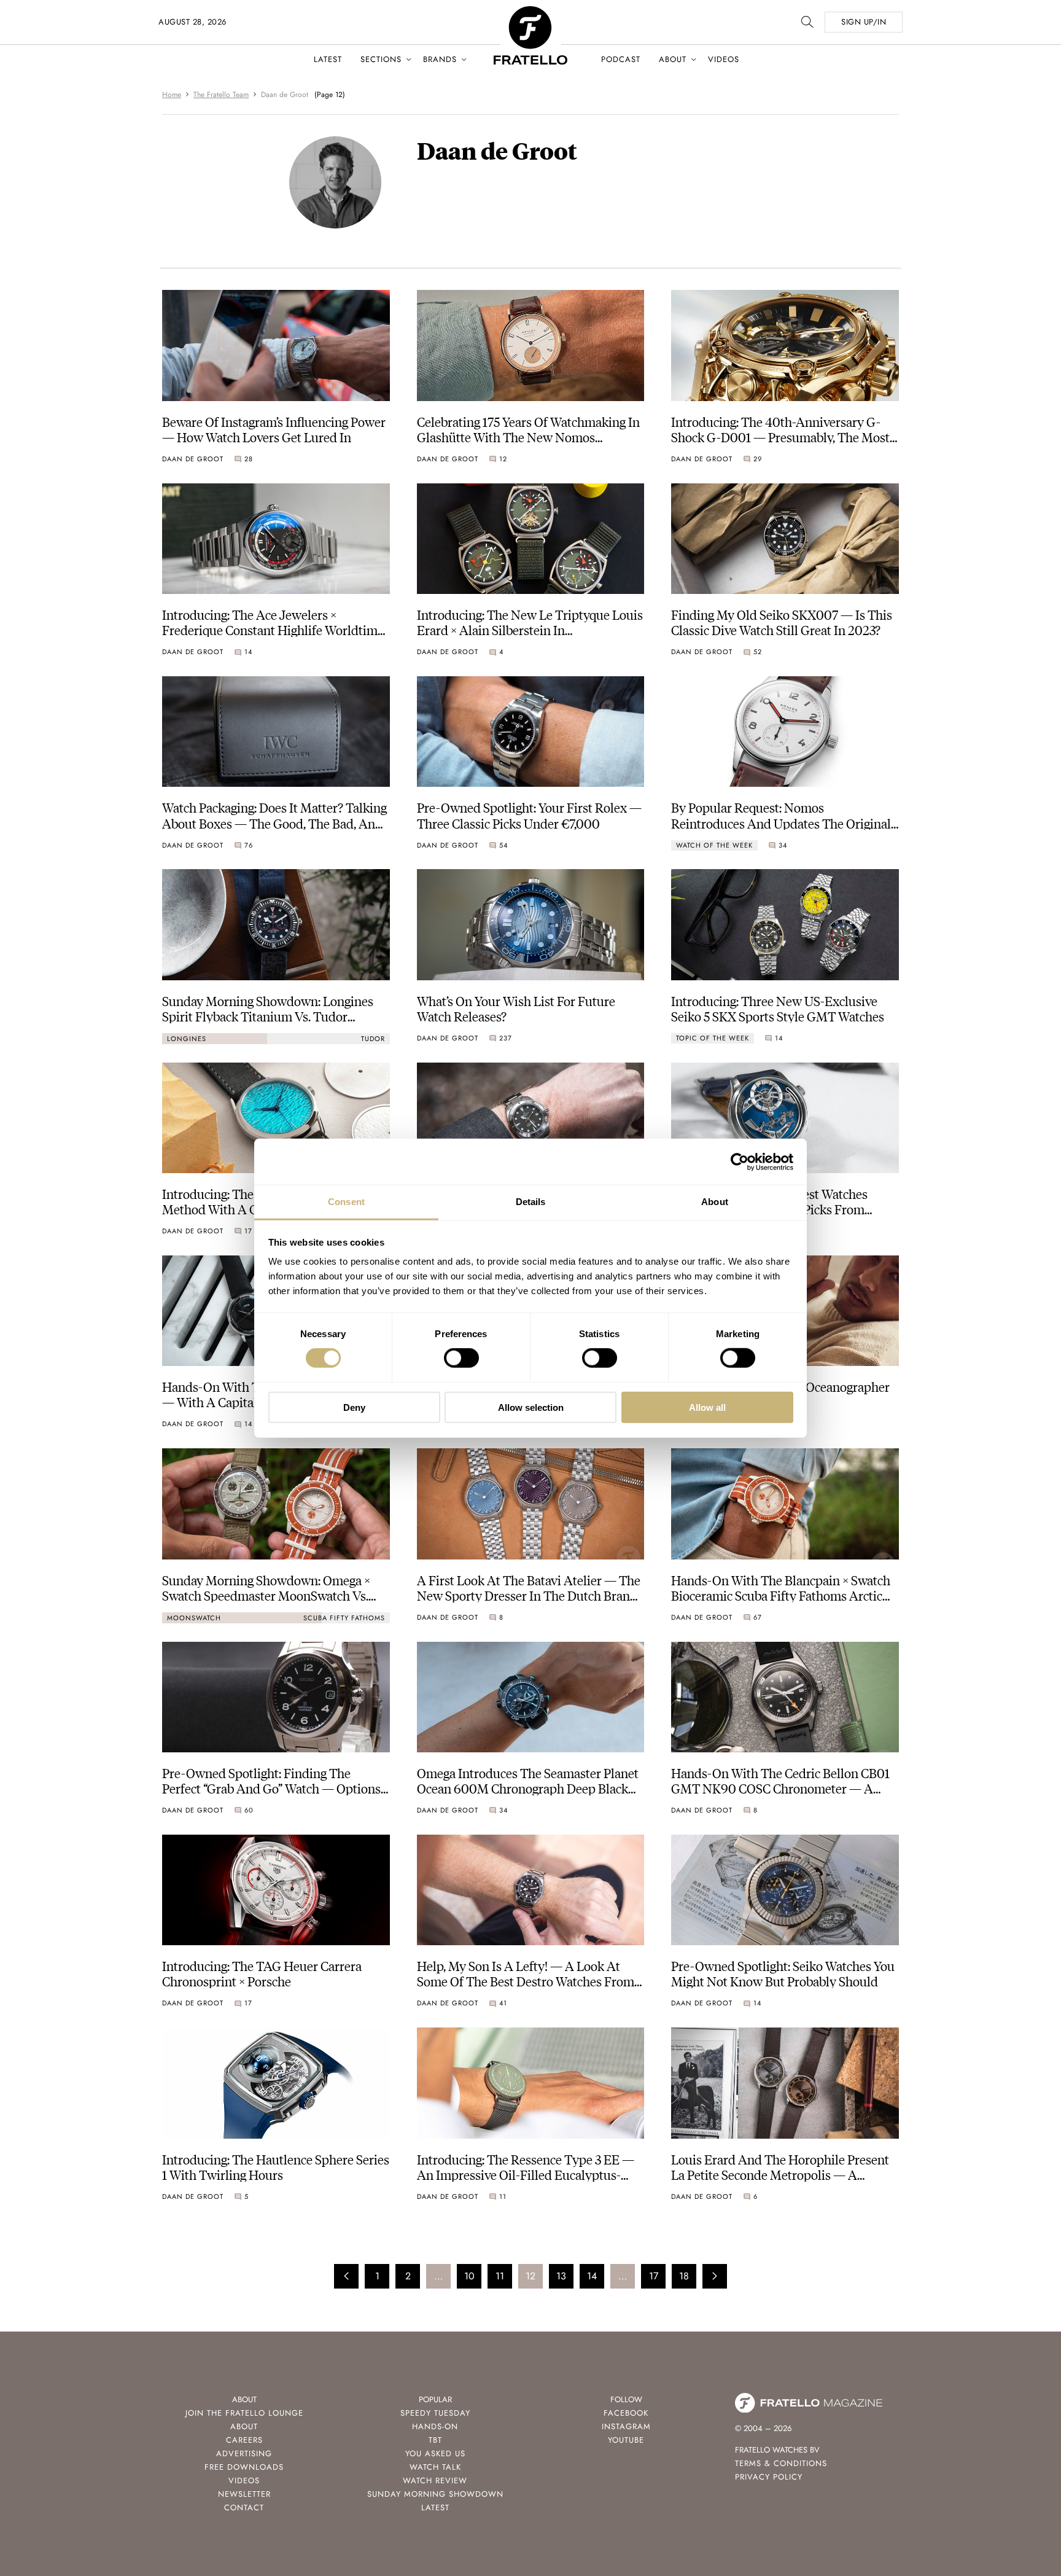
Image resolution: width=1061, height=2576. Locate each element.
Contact (244, 2508)
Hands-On (435, 2426)
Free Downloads (244, 2467)
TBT (435, 2440)
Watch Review (435, 2480)
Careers (244, 2440)
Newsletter (244, 2494)
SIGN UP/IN (864, 22)
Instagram (626, 2426)
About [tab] (715, 1202)
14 (592, 2276)
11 (500, 2276)
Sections (381, 59)
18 (684, 2276)
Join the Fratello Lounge (244, 2413)
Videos (724, 59)
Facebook (626, 2413)
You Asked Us (435, 2453)
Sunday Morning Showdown (435, 2494)
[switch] (461, 1358)
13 (561, 2276)
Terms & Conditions (781, 2463)
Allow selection (531, 1407)
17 (654, 2276)
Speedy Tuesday (435, 2413)
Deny (354, 1407)
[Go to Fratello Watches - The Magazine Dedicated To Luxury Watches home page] (530, 13)
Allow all (707, 1407)
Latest (328, 59)
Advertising (244, 2453)
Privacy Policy (769, 2477)
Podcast (621, 59)
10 (469, 2276)
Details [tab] (531, 1202)
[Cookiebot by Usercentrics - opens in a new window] (740, 1161)
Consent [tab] (346, 1202)
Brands (440, 59)
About (673, 59)
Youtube (626, 2440)
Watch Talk (435, 2467)
